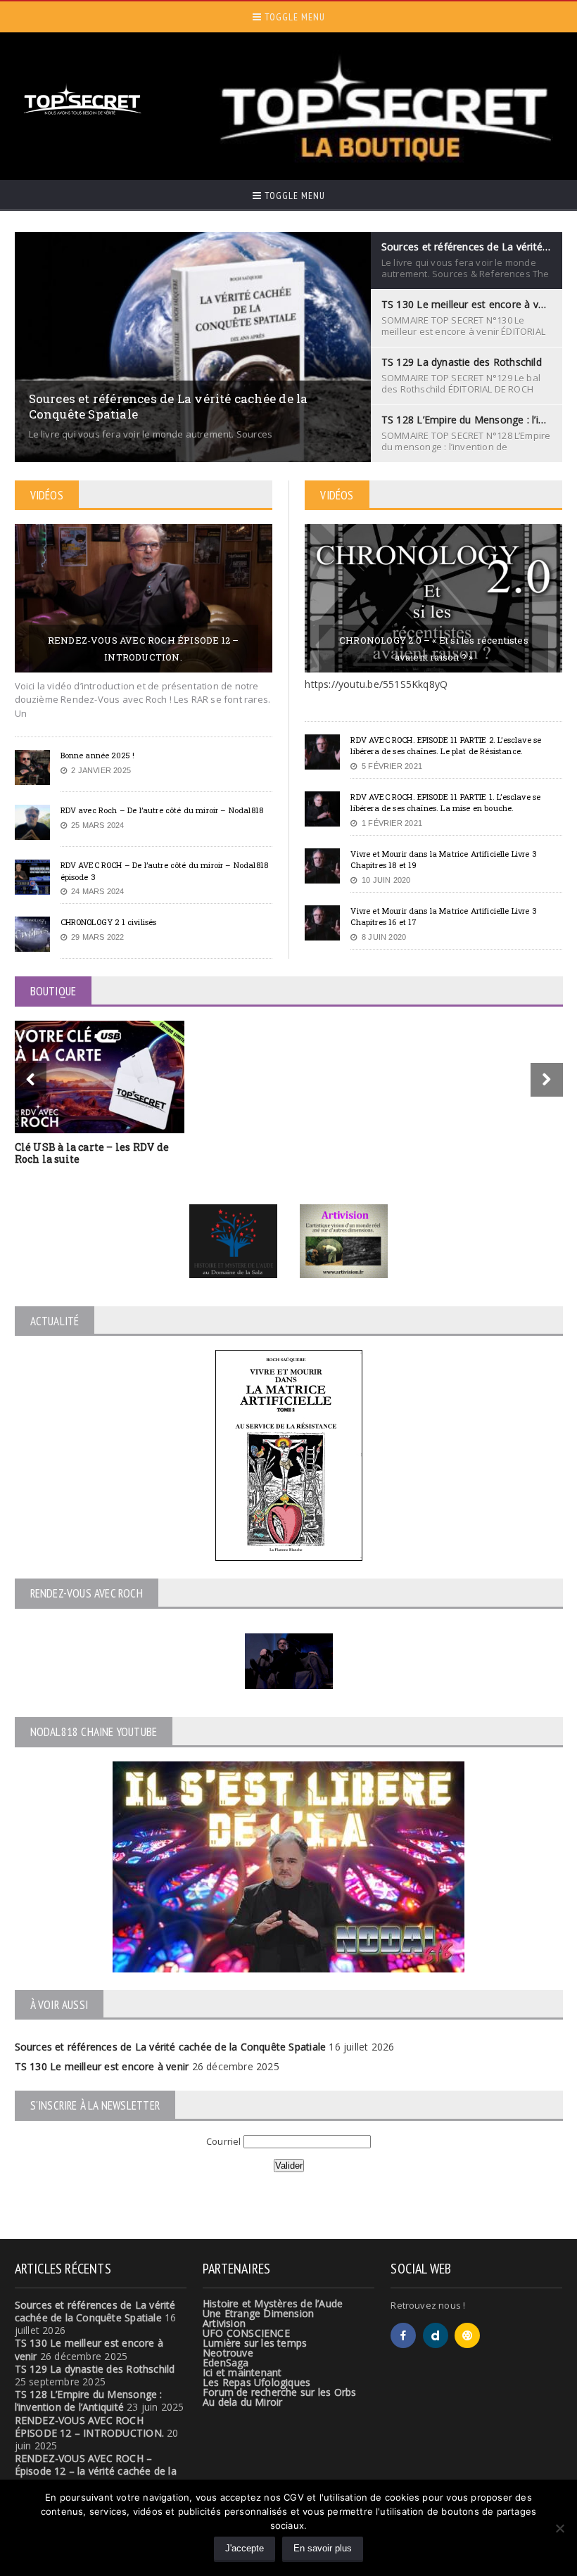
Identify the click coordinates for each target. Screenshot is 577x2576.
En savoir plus (323, 2548)
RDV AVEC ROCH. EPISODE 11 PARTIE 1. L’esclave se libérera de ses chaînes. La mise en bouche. (445, 803)
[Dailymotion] (436, 2335)
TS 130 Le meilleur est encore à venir (102, 2066)
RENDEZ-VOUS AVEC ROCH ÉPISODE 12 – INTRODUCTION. (144, 649)
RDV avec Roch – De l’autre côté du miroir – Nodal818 (162, 810)
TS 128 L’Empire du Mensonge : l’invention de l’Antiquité (89, 2400)
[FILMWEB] (467, 2335)
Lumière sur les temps (255, 2343)
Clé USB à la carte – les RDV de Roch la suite (92, 1153)
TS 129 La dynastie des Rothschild (95, 2369)
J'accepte (245, 2548)
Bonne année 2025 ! (98, 755)
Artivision (224, 2323)
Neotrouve (228, 2353)
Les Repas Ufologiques (256, 2382)
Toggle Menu (293, 17)
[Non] (559, 2528)
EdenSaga (226, 2363)
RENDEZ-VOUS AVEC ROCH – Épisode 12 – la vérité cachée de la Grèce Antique (96, 2471)
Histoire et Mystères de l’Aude (273, 2303)
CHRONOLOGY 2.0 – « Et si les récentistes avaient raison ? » (434, 649)
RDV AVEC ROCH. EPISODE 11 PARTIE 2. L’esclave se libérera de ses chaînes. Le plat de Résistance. (446, 746)
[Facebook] (403, 2335)
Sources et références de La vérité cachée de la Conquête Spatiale (171, 2047)
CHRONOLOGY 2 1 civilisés (109, 922)
